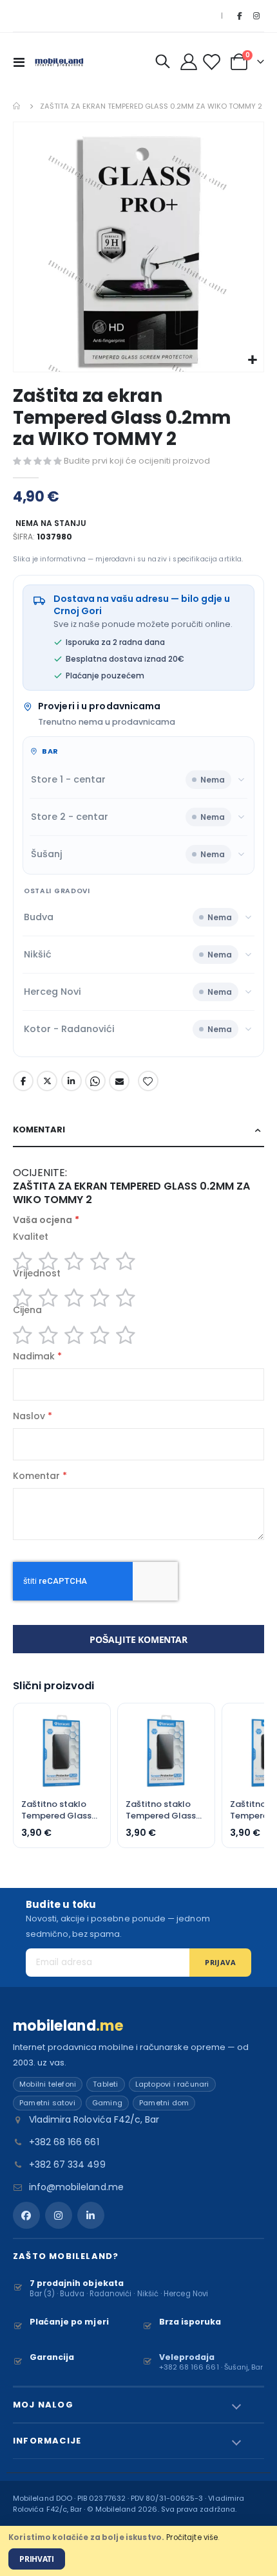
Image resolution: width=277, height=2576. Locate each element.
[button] (252, 360)
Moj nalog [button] (43, 2405)
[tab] (138, 1130)
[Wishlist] (214, 62)
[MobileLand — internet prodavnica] (59, 61)
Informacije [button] (47, 2441)
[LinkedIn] (91, 2215)
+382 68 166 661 (64, 2142)
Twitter (47, 1081)
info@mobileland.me (76, 2187)
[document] (138, 2551)
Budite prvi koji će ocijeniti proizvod (137, 461)
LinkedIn (72, 1081)
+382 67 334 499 (67, 2164)
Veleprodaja (187, 2357)
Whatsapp (95, 1081)
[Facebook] (239, 16)
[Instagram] (256, 16)
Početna (17, 106)
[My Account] (189, 62)
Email (119, 1081)
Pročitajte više (192, 2537)
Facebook (23, 1081)
